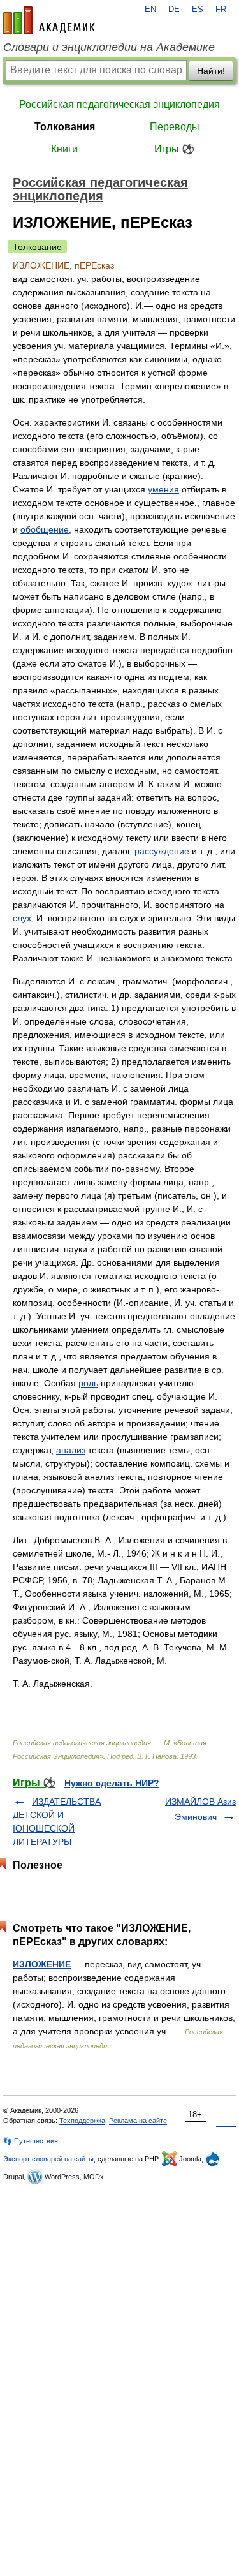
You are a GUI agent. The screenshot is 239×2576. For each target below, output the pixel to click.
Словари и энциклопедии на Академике (109, 47)
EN (150, 10)
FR (221, 10)
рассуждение (162, 851)
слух (22, 918)
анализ (71, 1450)
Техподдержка (82, 2121)
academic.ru (49, 20)
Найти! (211, 71)
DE (174, 10)
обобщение (45, 529)
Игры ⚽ (174, 149)
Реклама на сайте (138, 2121)
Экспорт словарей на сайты (48, 2159)
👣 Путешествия (31, 2141)
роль (88, 1383)
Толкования (65, 127)
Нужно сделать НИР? (112, 1783)
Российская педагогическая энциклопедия (119, 104)
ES (198, 10)
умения (163, 489)
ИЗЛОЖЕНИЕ (42, 1964)
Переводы (175, 127)
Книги (64, 149)
